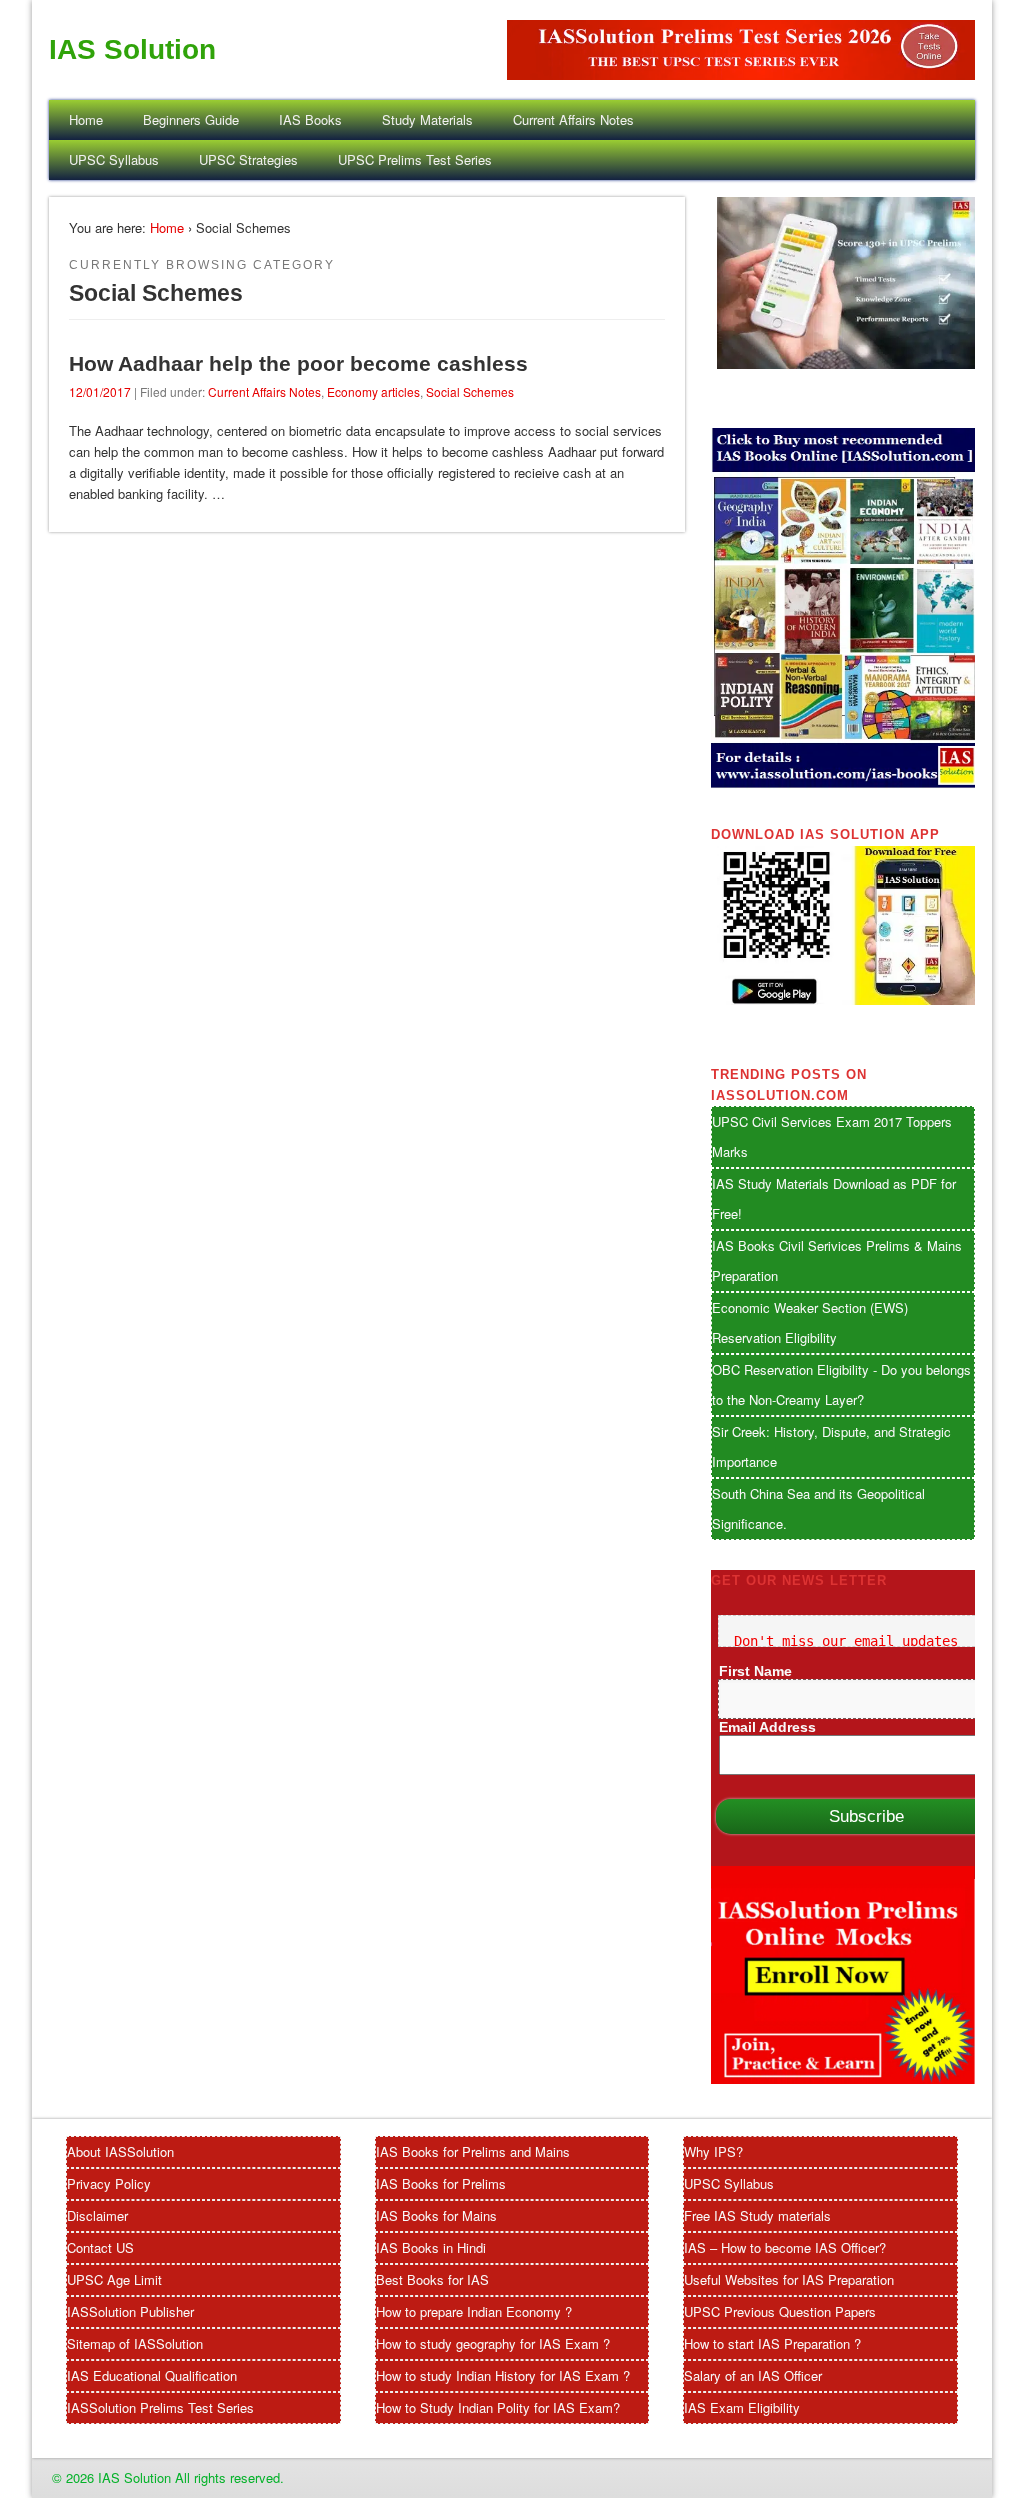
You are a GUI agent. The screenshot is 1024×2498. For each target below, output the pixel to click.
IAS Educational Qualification (152, 2375)
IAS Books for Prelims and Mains (473, 2151)
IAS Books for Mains (436, 2215)
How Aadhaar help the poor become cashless (298, 363)
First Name (755, 1671)
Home (86, 119)
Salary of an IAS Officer (753, 2375)
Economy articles (373, 391)
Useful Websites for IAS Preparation (789, 2279)
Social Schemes (470, 391)
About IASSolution (120, 2151)
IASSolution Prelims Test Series (160, 2407)
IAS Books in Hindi (431, 2247)
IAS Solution (132, 49)
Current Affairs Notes (573, 119)
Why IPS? (713, 2151)
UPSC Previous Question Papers (780, 2311)
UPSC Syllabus (114, 159)
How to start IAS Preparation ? (772, 2343)
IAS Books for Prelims (441, 2183)
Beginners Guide (191, 119)
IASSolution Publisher (130, 2311)
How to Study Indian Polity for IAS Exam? (498, 2407)
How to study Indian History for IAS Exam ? (503, 2375)
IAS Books (310, 119)
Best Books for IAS (432, 2279)
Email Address (767, 1727)
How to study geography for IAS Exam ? (493, 2343)
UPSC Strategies (248, 159)
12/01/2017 (100, 391)
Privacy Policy (109, 2183)
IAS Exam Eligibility (742, 2407)
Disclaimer (97, 2215)
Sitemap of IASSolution (135, 2343)
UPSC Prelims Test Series (415, 159)
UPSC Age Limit (114, 2279)
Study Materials (427, 119)
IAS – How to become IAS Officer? (785, 2247)
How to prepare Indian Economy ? (474, 2311)
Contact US (100, 2247)
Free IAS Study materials (757, 2215)
